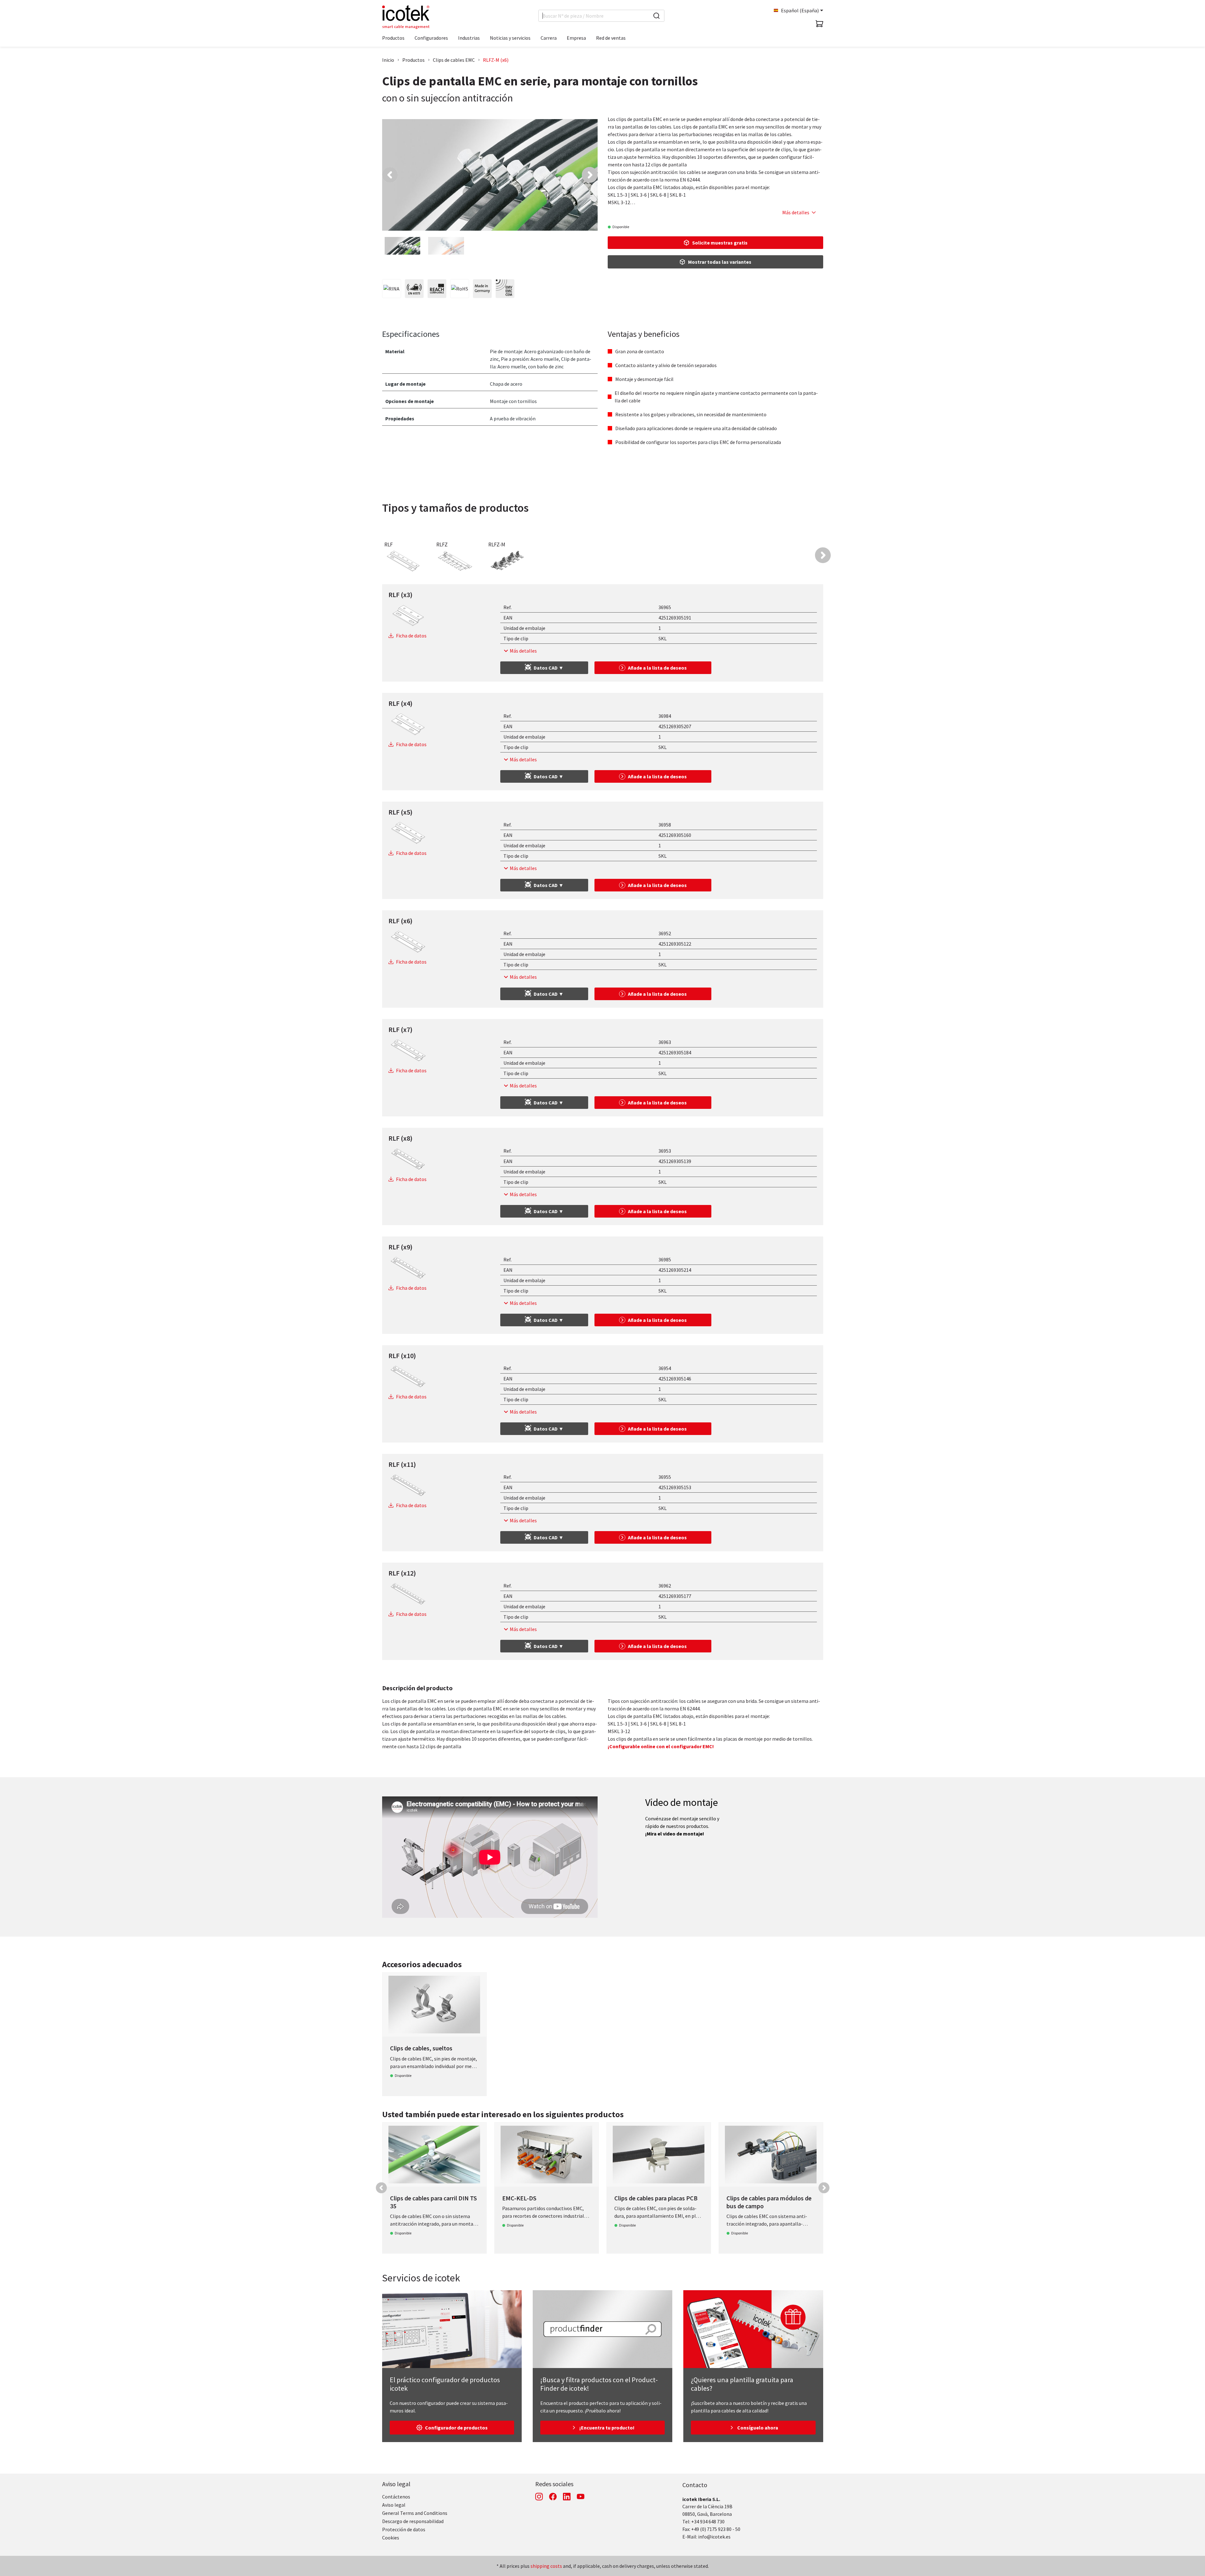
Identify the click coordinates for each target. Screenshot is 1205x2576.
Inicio (388, 60)
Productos (413, 60)
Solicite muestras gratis (720, 243)
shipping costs (546, 2566)
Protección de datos (404, 2529)
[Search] (657, 16)
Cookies (391, 2538)
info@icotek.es (714, 2537)
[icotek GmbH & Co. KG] (406, 17)
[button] (390, 175)
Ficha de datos (411, 636)
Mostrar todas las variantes (720, 262)
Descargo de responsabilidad (413, 2521)
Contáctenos (396, 2497)
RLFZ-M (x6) (496, 60)
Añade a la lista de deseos (657, 668)
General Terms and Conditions (415, 2513)
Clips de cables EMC (454, 60)
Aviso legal (396, 2484)
